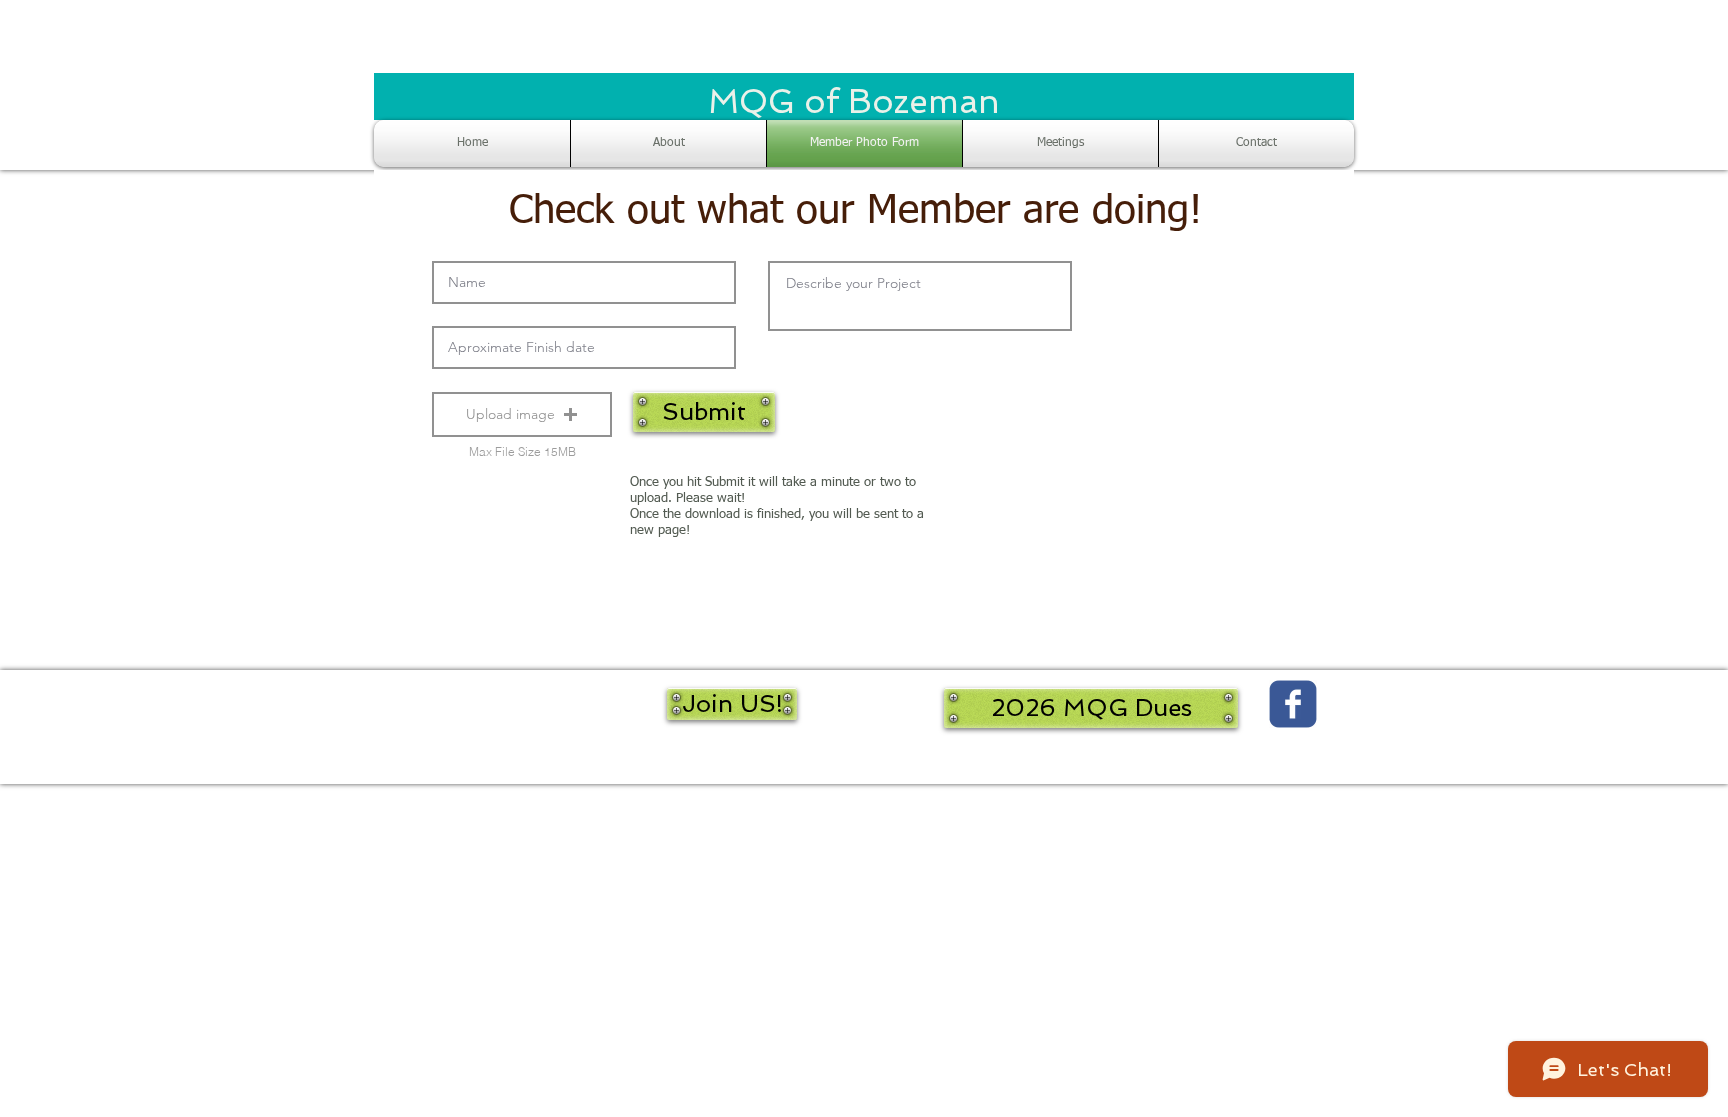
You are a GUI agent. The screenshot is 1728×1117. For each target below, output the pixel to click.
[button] (522, 414)
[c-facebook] (1293, 704)
